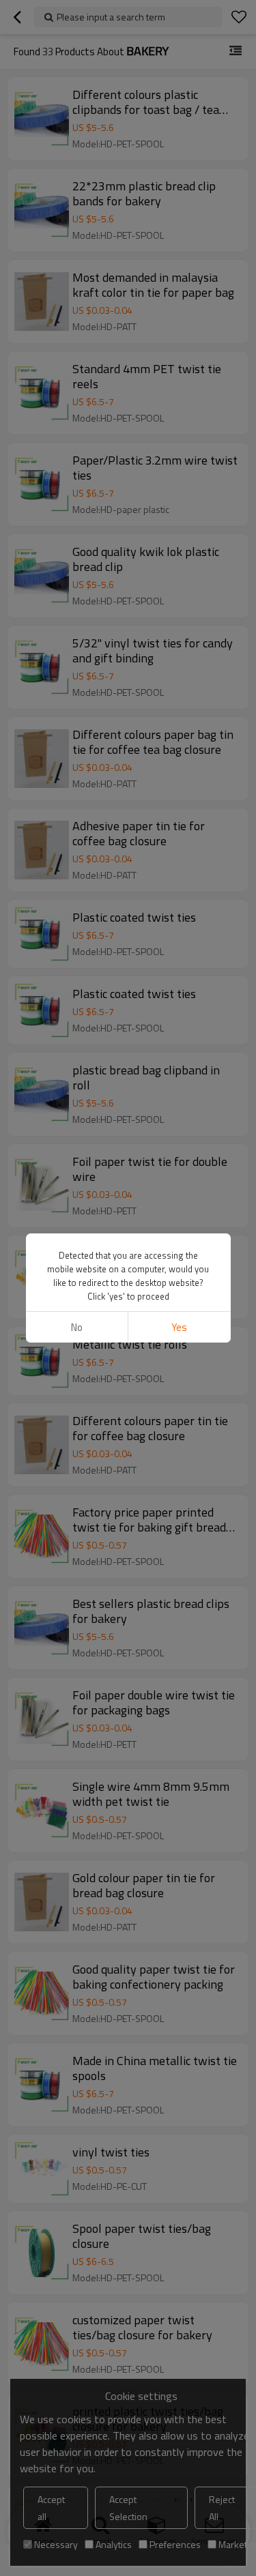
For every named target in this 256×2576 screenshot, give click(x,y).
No (77, 1327)
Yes (179, 1327)
